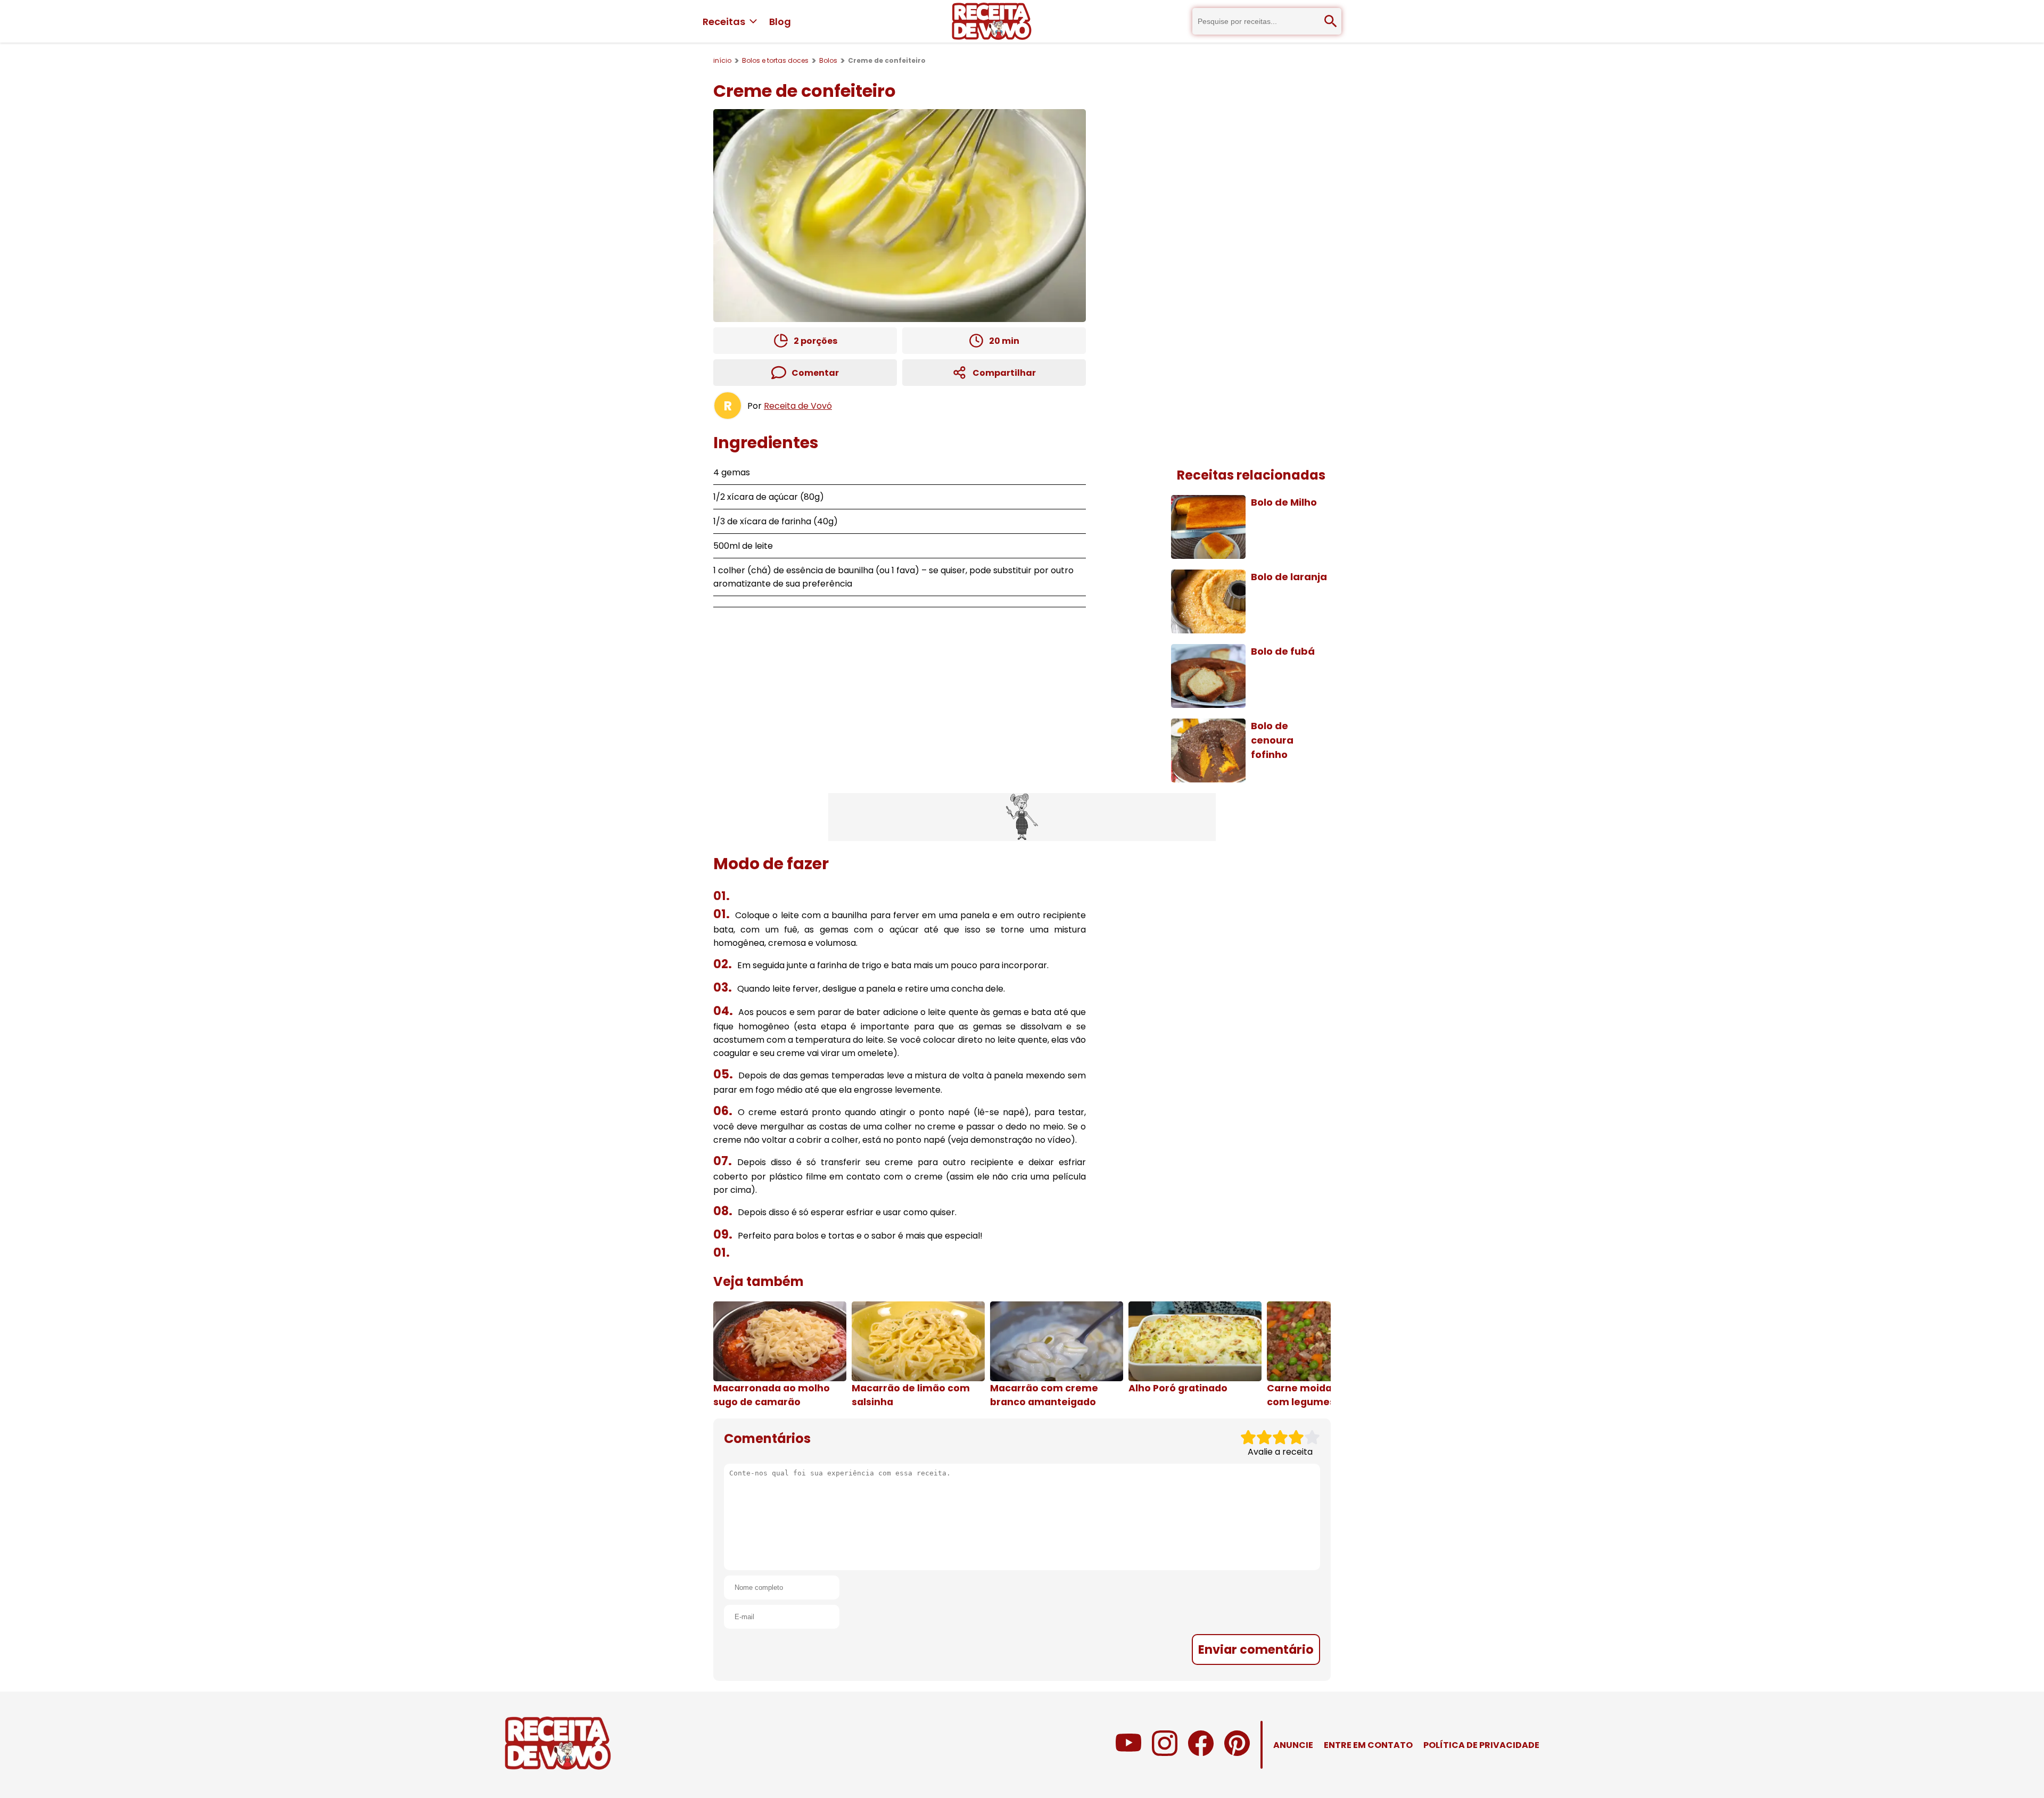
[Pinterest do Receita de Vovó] (1237, 1753)
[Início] (992, 21)
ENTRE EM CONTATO (1368, 1745)
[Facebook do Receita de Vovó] (1201, 1753)
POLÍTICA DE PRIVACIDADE (1481, 1745)
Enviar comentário (1256, 1649)
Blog (780, 22)
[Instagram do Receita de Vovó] (1165, 1753)
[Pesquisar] (1331, 21)
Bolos (828, 60)
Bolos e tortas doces (775, 60)
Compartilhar (1004, 373)
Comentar (815, 373)
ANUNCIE (1293, 1745)
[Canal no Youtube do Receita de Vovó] (1128, 1753)
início (722, 60)
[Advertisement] (1022, 817)
